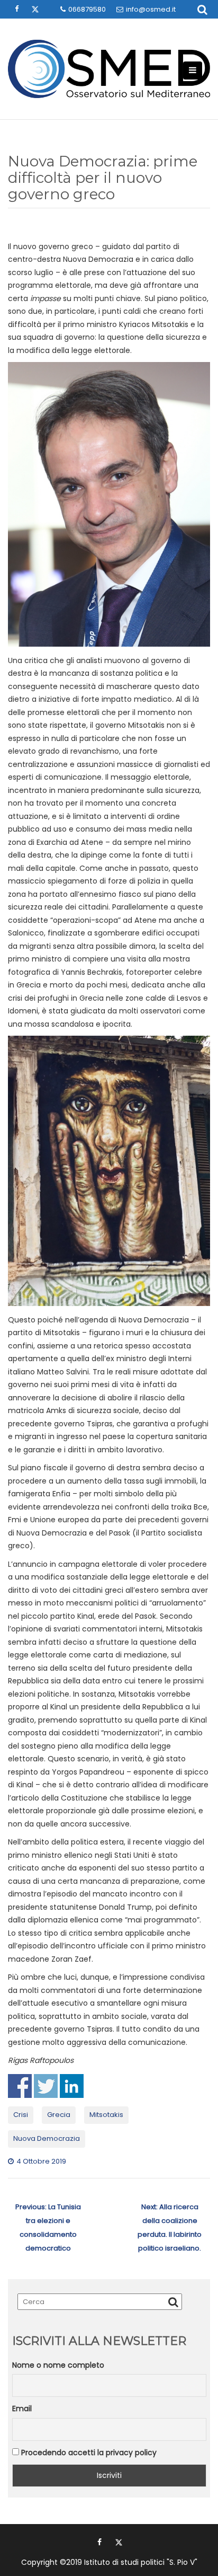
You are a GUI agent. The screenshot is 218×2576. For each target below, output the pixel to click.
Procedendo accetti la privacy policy (88, 2453)
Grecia (59, 2115)
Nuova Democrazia (47, 2138)
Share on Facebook (20, 2086)
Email (22, 2409)
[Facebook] (99, 2542)
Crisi (21, 2115)
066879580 (87, 9)
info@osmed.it (151, 9)
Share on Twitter (46, 2086)
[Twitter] (119, 2542)
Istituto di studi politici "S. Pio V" (141, 2562)
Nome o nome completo (58, 2365)
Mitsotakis (106, 2115)
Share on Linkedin (72, 2086)
